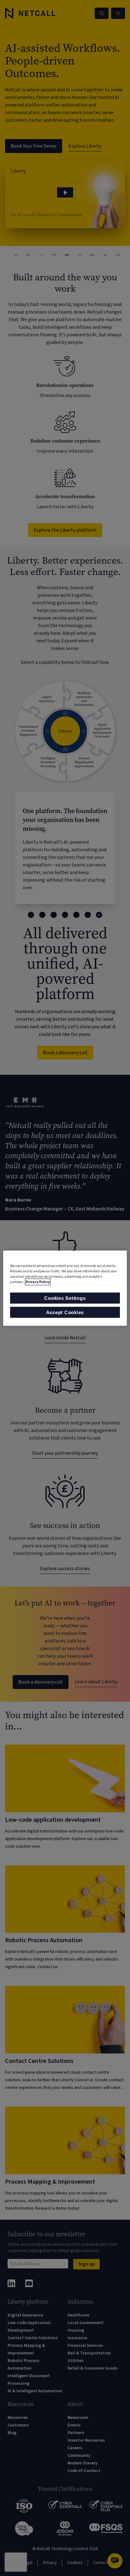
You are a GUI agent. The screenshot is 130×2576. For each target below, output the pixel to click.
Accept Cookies (65, 1312)
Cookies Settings (65, 1298)
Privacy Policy (38, 1282)
